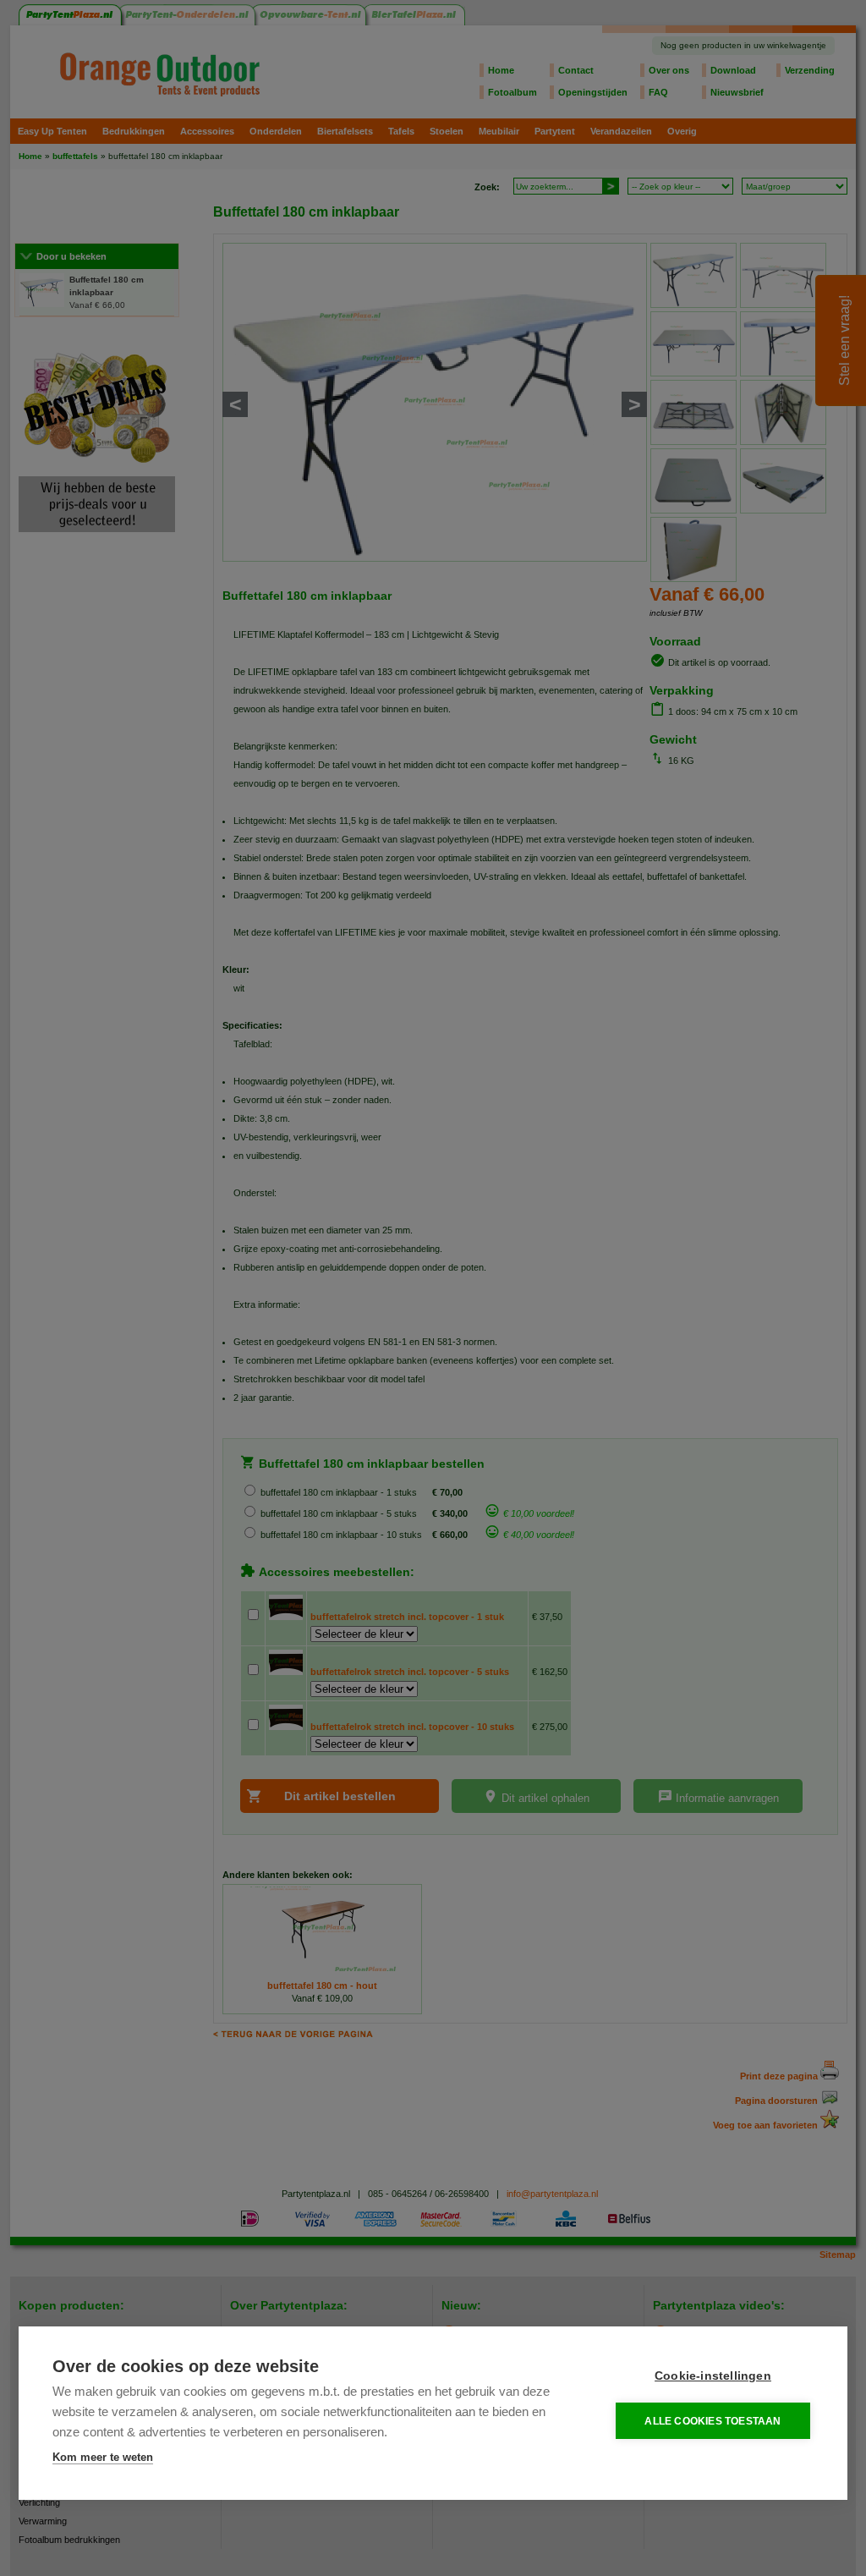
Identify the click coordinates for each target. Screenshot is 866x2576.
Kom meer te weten (103, 2457)
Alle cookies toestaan (713, 2421)
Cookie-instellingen (713, 2376)
